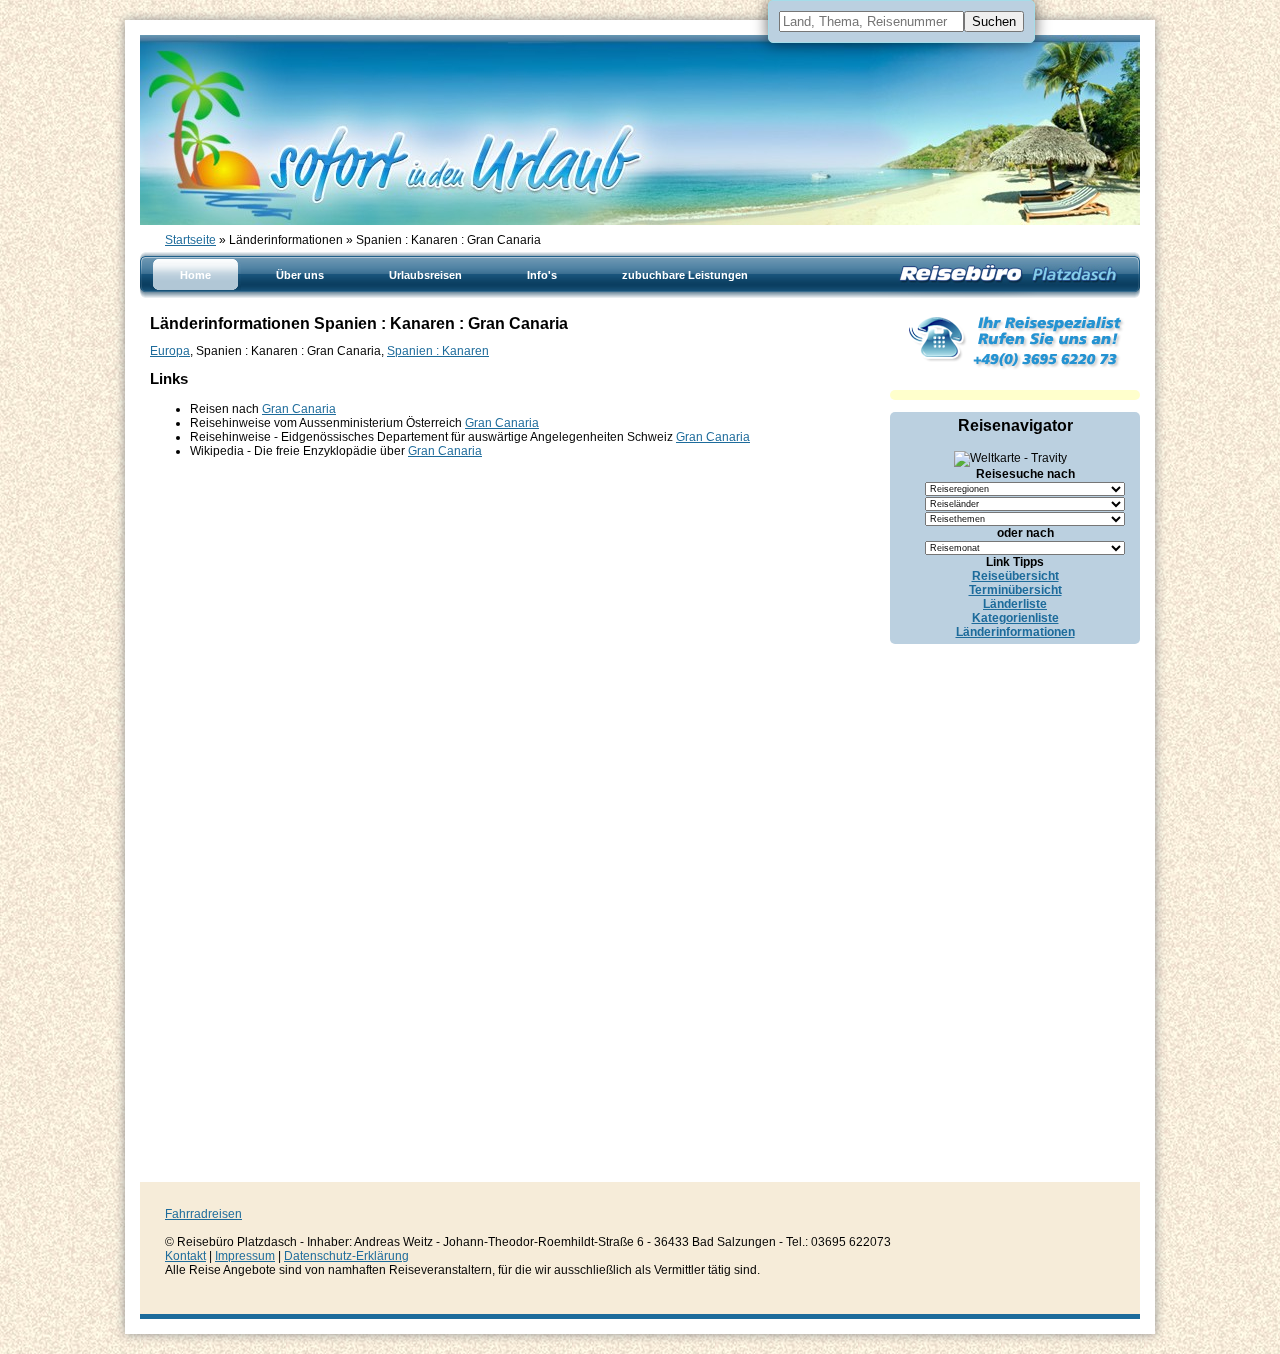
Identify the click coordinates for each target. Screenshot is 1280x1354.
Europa (170, 351)
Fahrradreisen (203, 1214)
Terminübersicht (1015, 590)
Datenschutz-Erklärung (346, 1256)
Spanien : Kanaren (438, 351)
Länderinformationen (1015, 632)
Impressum (245, 1256)
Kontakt (185, 1256)
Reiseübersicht (1015, 576)
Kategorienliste (1015, 618)
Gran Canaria (299, 409)
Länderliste (1015, 604)
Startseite (190, 240)
